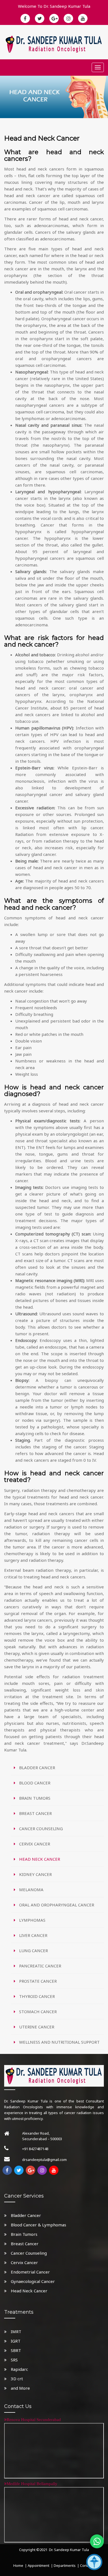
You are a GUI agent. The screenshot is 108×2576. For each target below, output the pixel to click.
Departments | (66, 2565)
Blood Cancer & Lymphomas (38, 2225)
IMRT (16, 2331)
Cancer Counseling (29, 2253)
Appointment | (40, 2565)
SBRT (16, 2350)
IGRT (16, 2341)
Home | (20, 2565)
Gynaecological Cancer (33, 2281)
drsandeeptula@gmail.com (44, 2160)
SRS (14, 2360)
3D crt (17, 2379)
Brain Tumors (24, 2234)
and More (20, 2388)
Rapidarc (19, 2369)
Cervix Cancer (24, 2262)
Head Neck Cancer (29, 2291)
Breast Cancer (25, 2244)
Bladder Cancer (26, 2215)
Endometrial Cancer (30, 2272)
